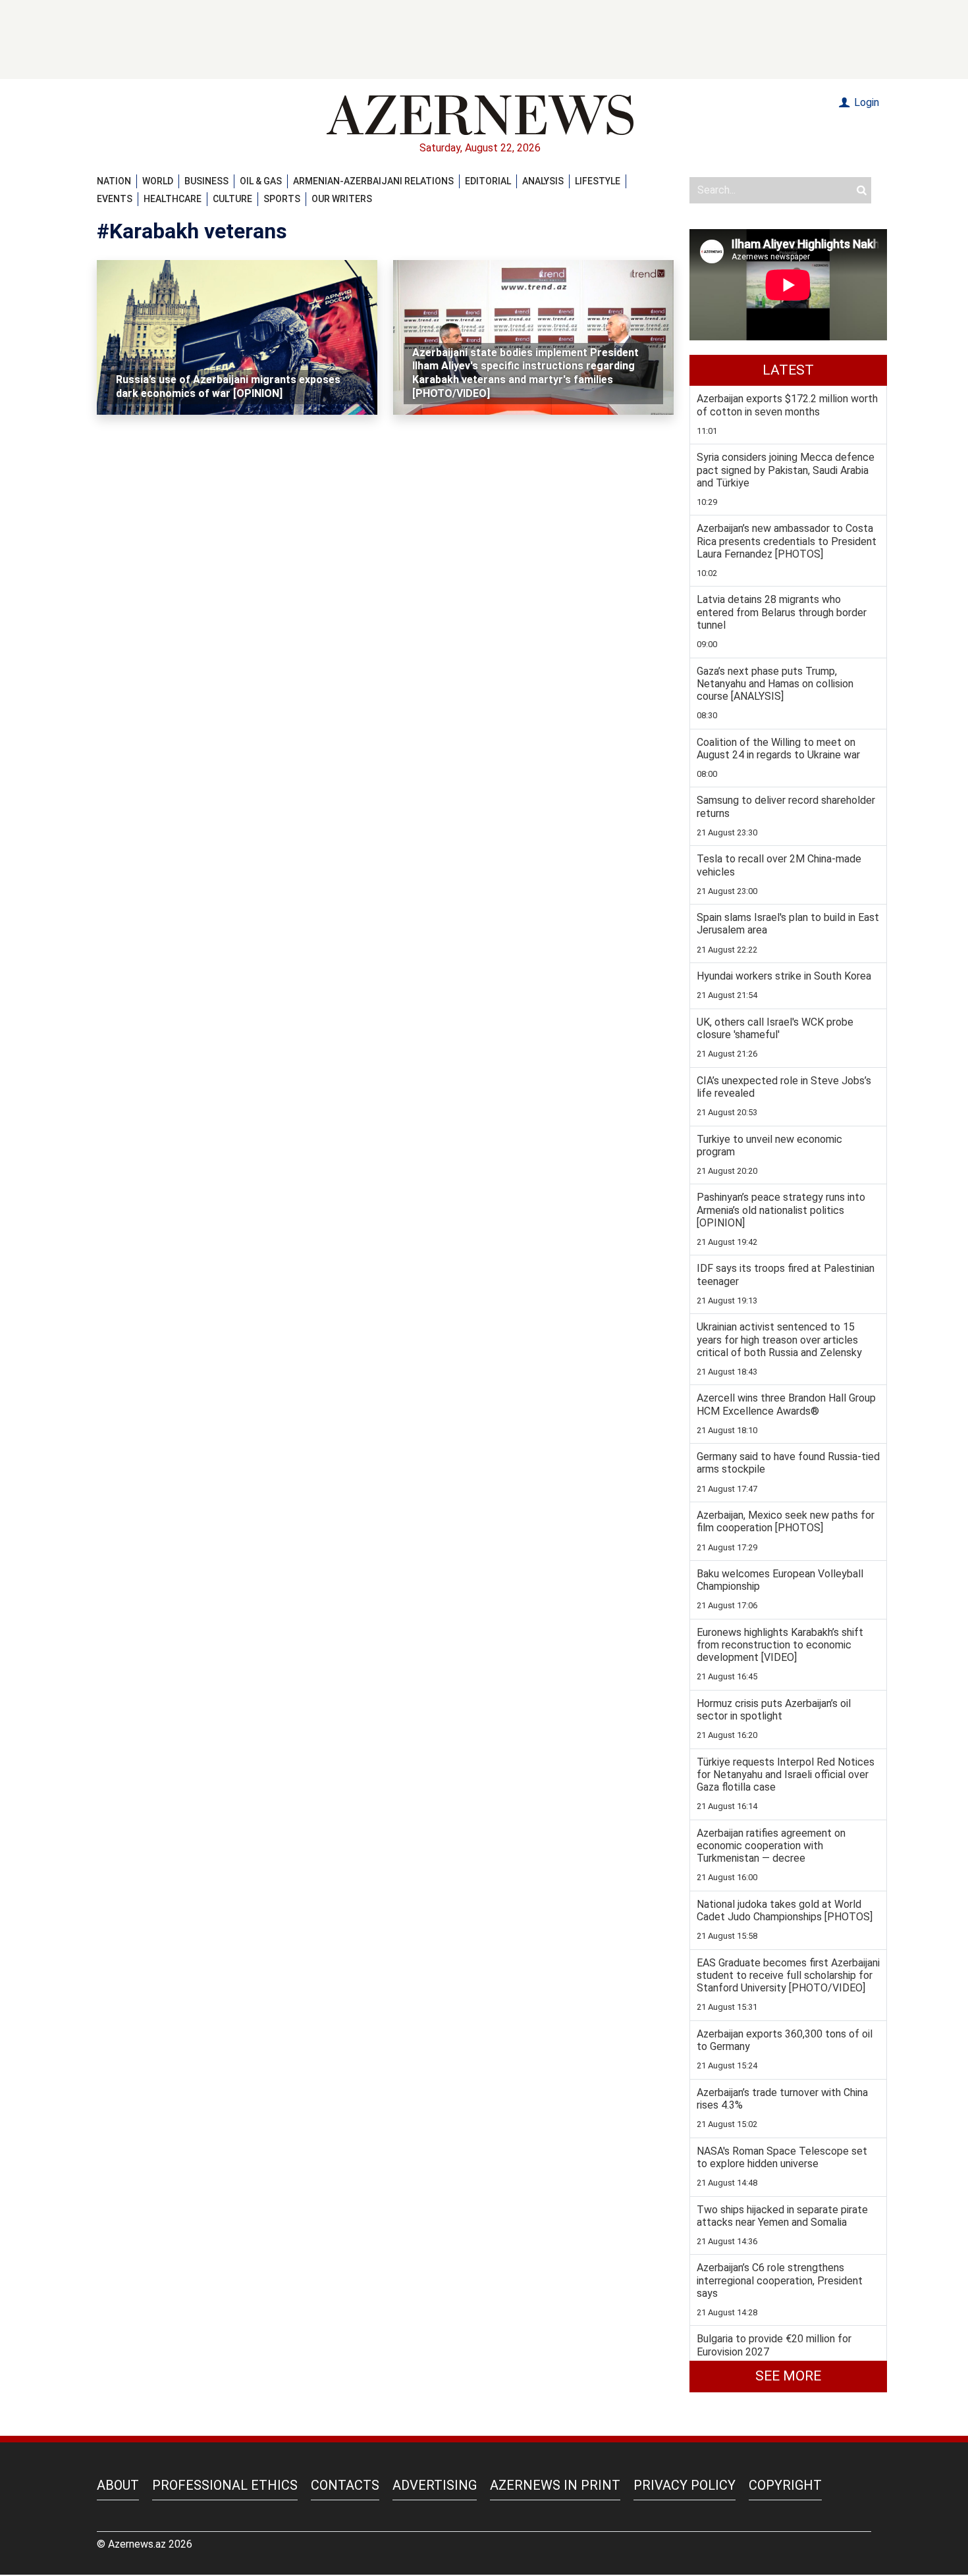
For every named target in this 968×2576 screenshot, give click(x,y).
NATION (114, 181)
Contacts (345, 2485)
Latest (788, 370)
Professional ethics (225, 2485)
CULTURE (232, 199)
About (118, 2485)
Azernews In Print (555, 2485)
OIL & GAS (261, 181)
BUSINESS (206, 181)
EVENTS (115, 199)
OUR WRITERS (342, 199)
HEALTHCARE (173, 199)
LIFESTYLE (598, 181)
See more (788, 2376)
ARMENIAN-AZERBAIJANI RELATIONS (373, 181)
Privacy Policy (685, 2485)
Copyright (785, 2485)
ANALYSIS (543, 181)
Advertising (435, 2485)
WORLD (158, 181)
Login (865, 102)
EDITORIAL (488, 181)
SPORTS (282, 199)
